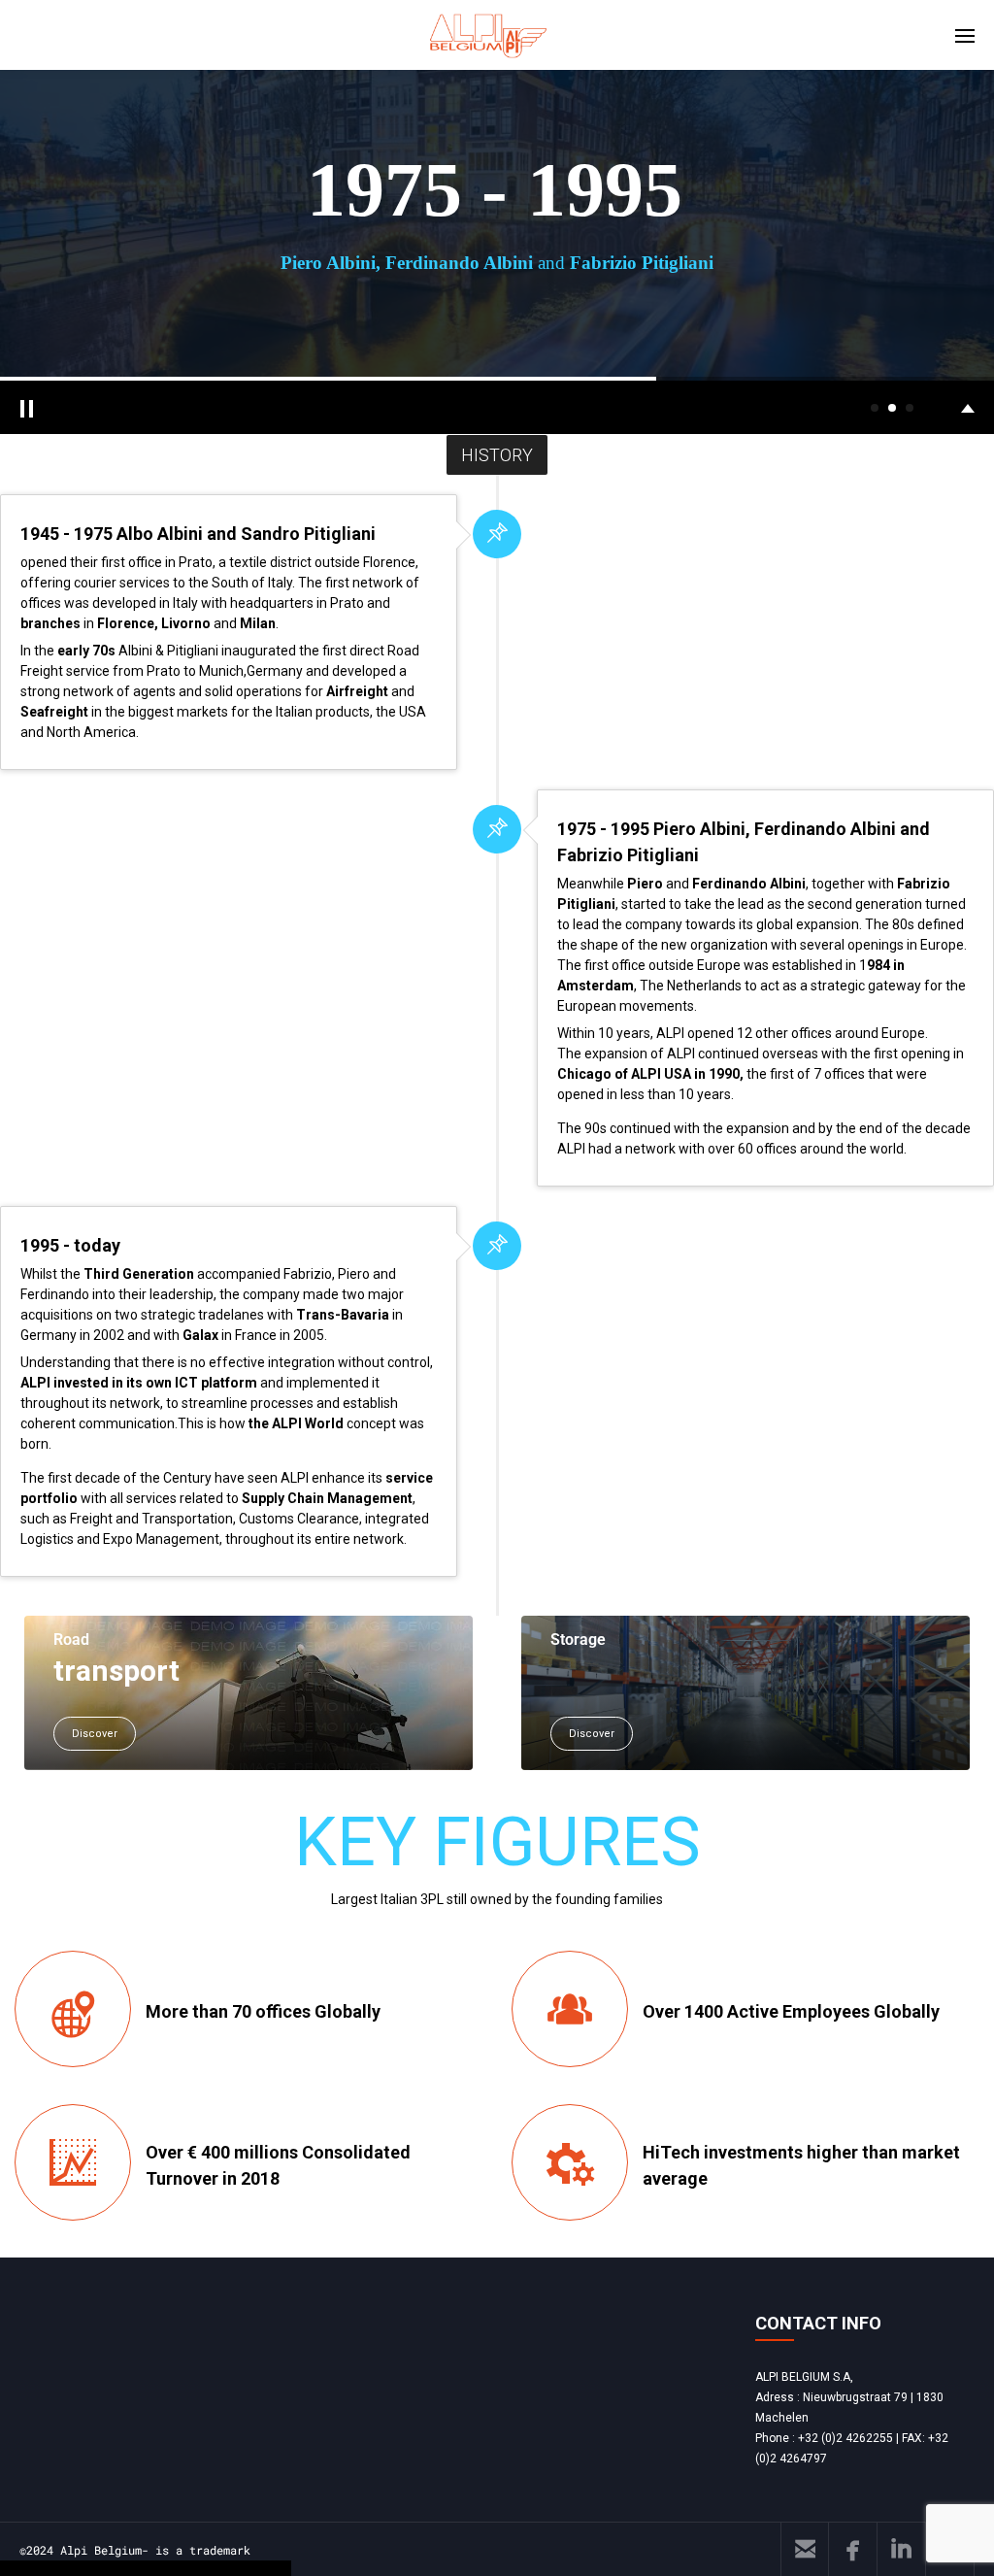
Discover (95, 1734)
